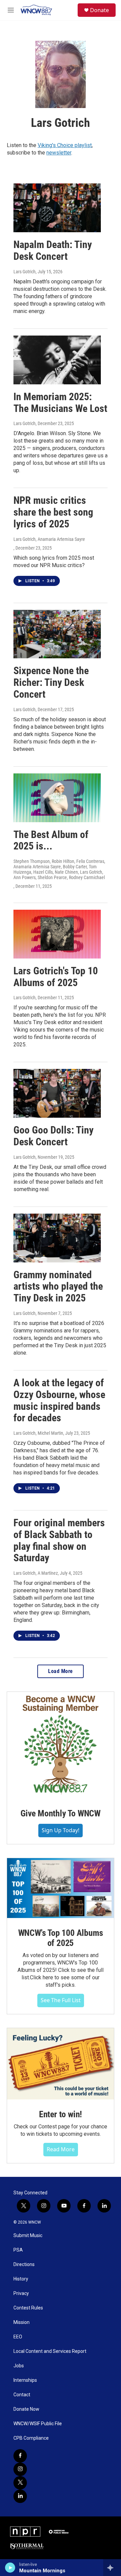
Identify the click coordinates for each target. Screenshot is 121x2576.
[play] (10, 2568)
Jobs (19, 2366)
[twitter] (20, 2483)
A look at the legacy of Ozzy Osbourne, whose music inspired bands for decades (59, 1400)
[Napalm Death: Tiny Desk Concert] (57, 208)
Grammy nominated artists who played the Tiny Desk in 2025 (58, 1286)
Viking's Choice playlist (65, 145)
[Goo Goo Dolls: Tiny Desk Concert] (57, 1093)
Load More (61, 1671)
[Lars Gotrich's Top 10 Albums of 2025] (57, 934)
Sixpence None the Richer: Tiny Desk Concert (51, 682)
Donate (99, 10)
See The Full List (61, 2000)
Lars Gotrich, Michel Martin (38, 1433)
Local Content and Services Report (50, 2351)
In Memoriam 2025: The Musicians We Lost (60, 403)
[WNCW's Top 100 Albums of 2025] (61, 1888)
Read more (61, 2149)
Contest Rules (28, 2308)
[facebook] (20, 2456)
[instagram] (20, 2469)
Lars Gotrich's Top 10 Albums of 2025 (56, 977)
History (21, 2279)
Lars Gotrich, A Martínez (36, 1573)
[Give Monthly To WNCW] (61, 1745)
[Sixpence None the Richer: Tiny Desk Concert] (57, 634)
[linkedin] (20, 2496)
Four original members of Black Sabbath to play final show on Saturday (59, 1540)
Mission (22, 2322)
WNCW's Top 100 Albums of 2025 (61, 1938)
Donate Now (26, 2409)
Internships (25, 2380)
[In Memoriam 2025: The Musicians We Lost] (57, 360)
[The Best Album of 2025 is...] (57, 798)
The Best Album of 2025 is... (51, 840)
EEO (18, 2337)
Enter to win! (61, 2114)
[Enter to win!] (61, 2064)
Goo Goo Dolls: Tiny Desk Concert (53, 1136)
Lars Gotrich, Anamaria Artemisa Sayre (49, 539)
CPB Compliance (31, 2438)
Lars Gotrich (25, 272)
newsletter (59, 153)
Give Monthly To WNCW (61, 1813)
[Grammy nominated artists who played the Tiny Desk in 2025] (57, 1238)
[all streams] (112, 2568)
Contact (22, 2395)
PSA (18, 2250)
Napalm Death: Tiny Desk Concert (53, 250)
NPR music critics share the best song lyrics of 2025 (53, 512)
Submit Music (28, 2236)
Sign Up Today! (61, 1830)
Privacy (21, 2293)
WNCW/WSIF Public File (38, 2424)
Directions (24, 2265)
